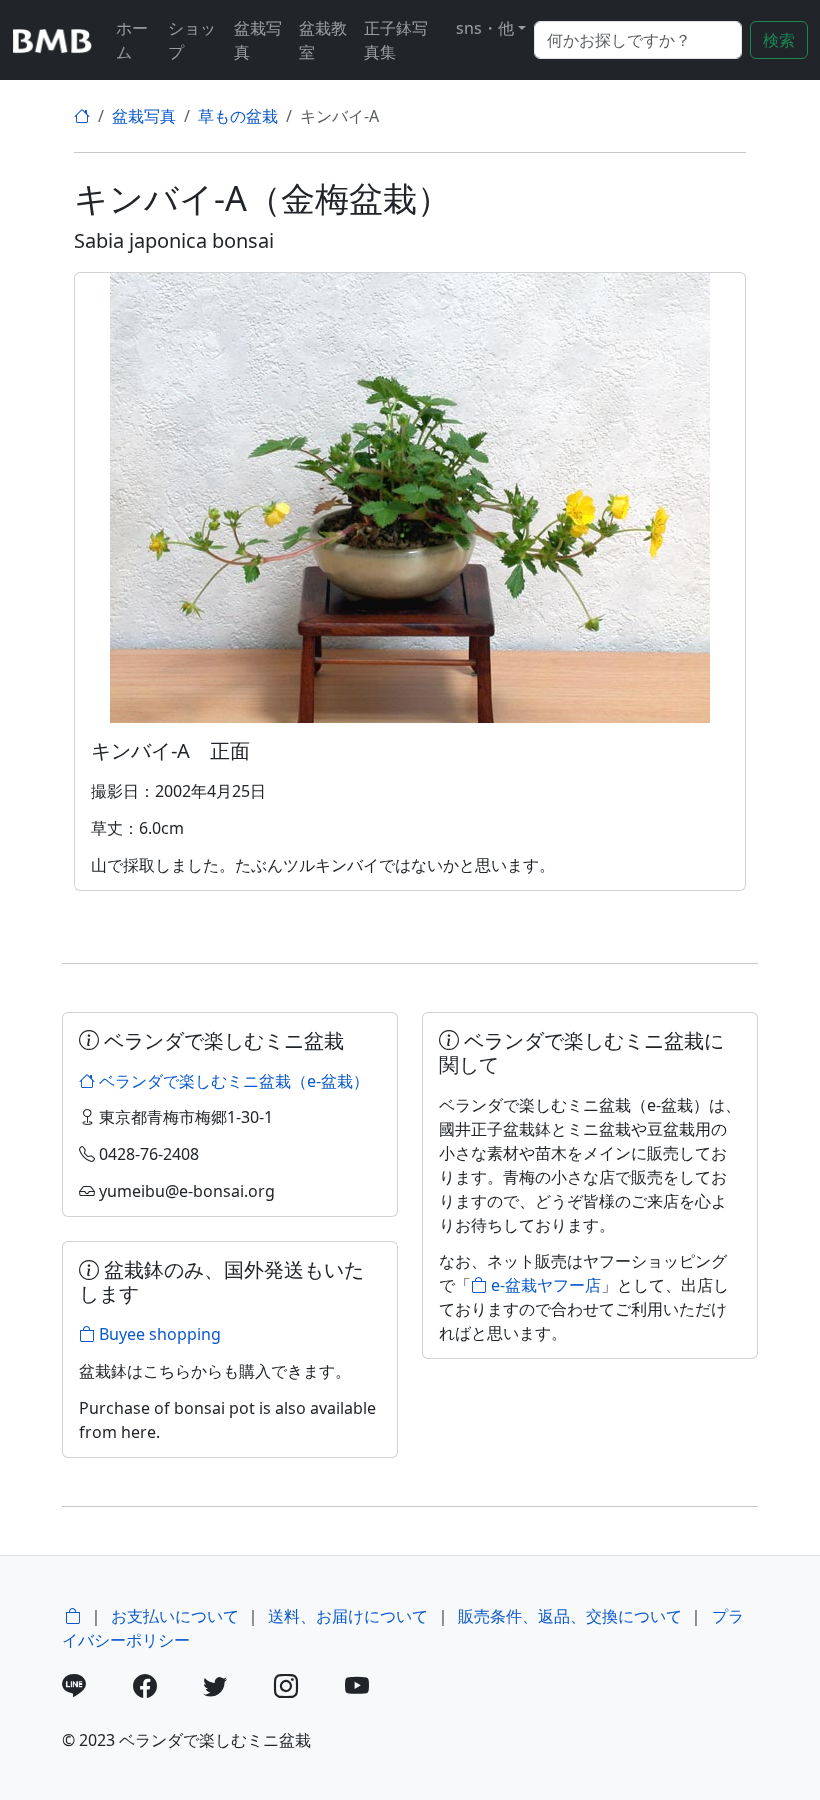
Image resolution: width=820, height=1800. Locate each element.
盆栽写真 (258, 40)
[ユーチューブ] (378, 1689)
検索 (779, 40)
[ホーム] (82, 116)
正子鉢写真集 (396, 40)
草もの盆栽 (238, 116)
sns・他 (485, 28)
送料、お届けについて (348, 1616)
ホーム (132, 40)
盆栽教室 (323, 40)
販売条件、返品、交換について (570, 1616)
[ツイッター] (236, 1689)
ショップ (192, 40)
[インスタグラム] (307, 1689)
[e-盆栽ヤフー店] (73, 1616)
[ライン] (95, 1689)
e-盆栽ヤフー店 (544, 1285)
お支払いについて (175, 1616)
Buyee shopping (158, 1334)
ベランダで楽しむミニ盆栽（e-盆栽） (232, 1081)
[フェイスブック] (166, 1689)
